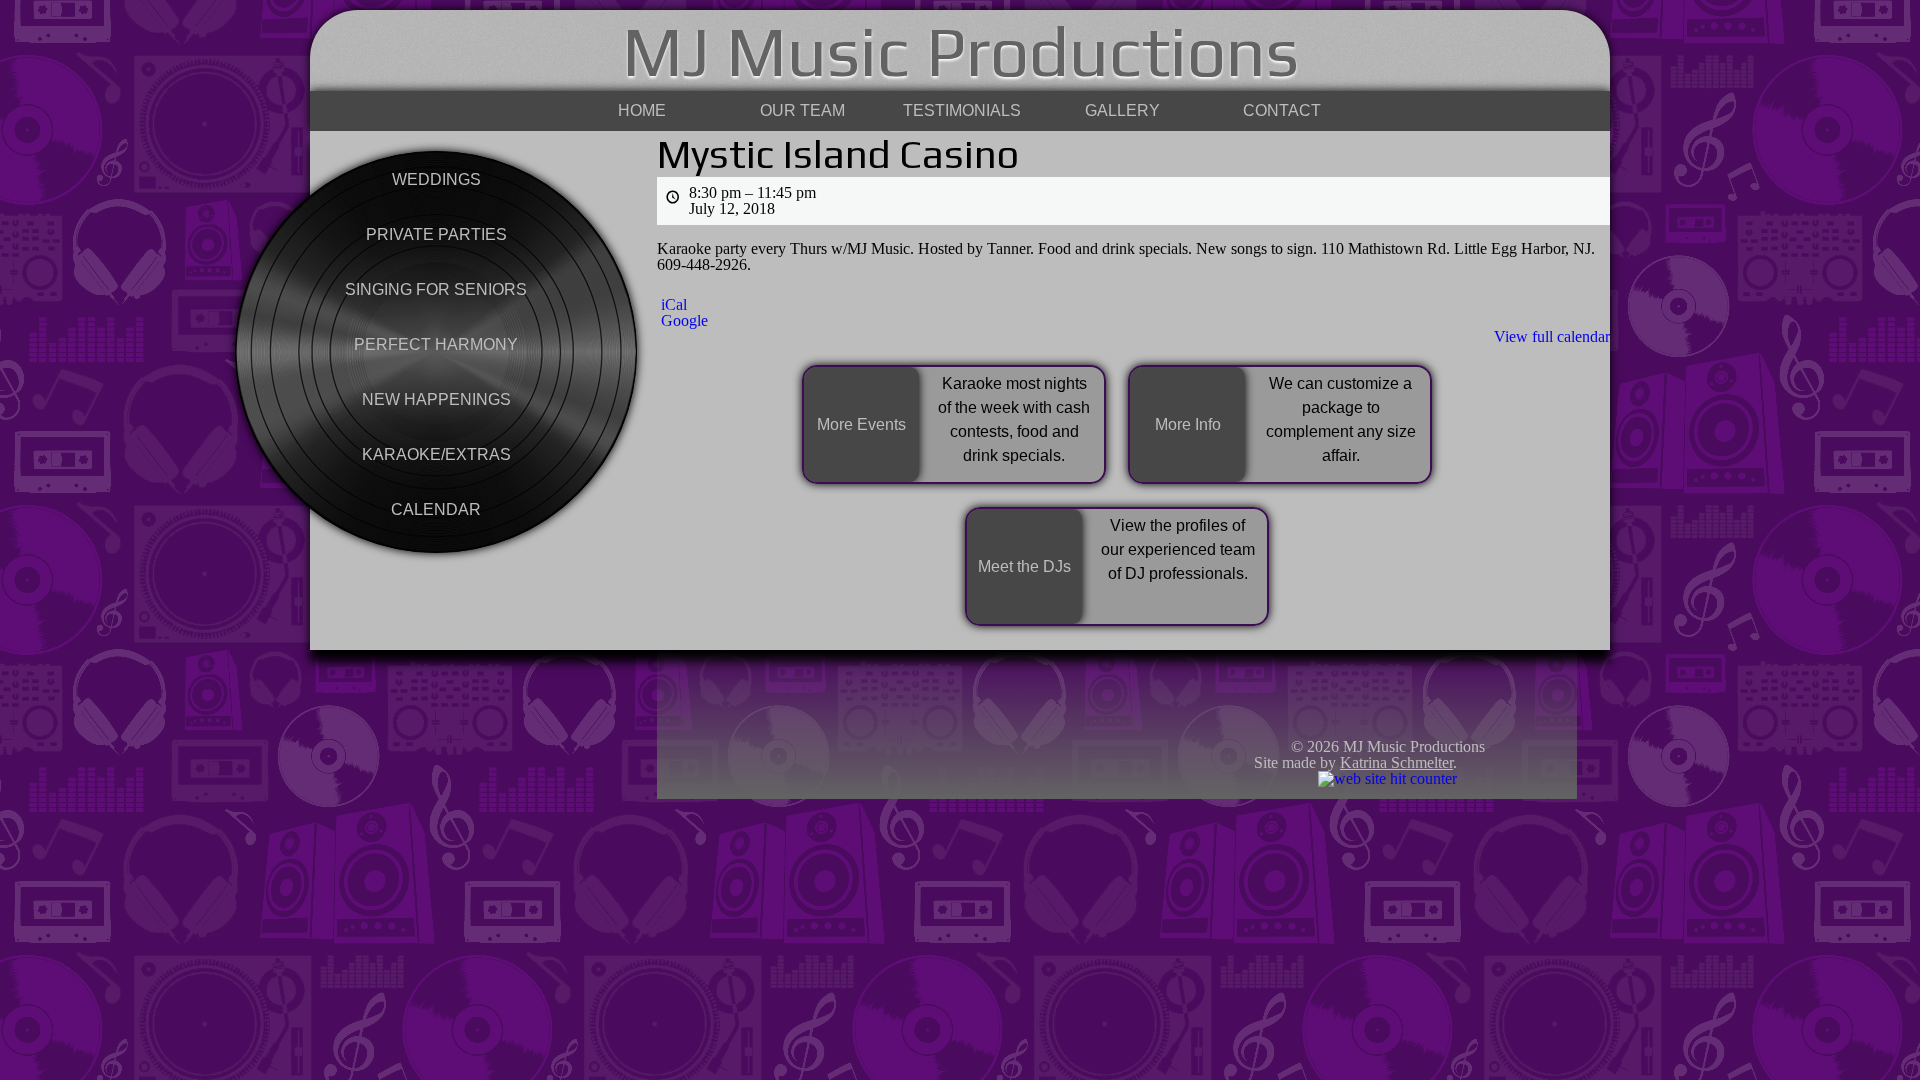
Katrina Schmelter (1396, 762)
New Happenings (436, 399)
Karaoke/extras (436, 454)
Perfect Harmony (436, 344)
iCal (674, 305)
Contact (1282, 110)
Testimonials (962, 110)
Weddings (436, 179)
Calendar (436, 509)
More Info (1188, 424)
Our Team (802, 110)
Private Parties (436, 234)
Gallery (1122, 110)
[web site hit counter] (1387, 778)
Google (684, 321)
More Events (861, 424)
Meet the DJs (1024, 566)
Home (642, 110)
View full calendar (1552, 336)
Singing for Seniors (436, 289)
